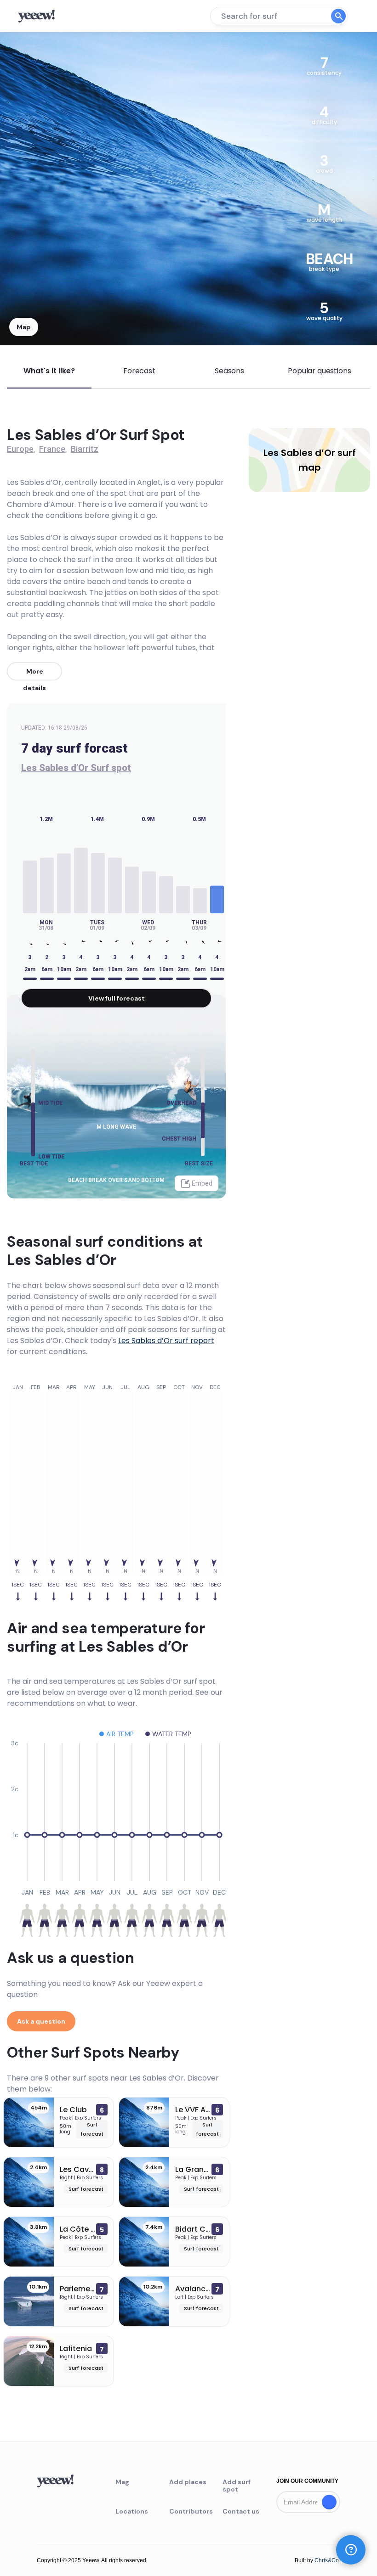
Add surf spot (237, 2486)
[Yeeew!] (40, 16)
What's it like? (49, 371)
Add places (188, 2482)
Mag (122, 2482)
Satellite (43, 51)
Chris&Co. (327, 2560)
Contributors (189, 2511)
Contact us (241, 2511)
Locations (132, 2511)
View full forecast (117, 998)
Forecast (139, 371)
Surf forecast (86, 2189)
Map (24, 327)
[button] (351, 2550)
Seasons (229, 371)
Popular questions (319, 371)
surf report (166, 1341)
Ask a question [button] (41, 2021)
